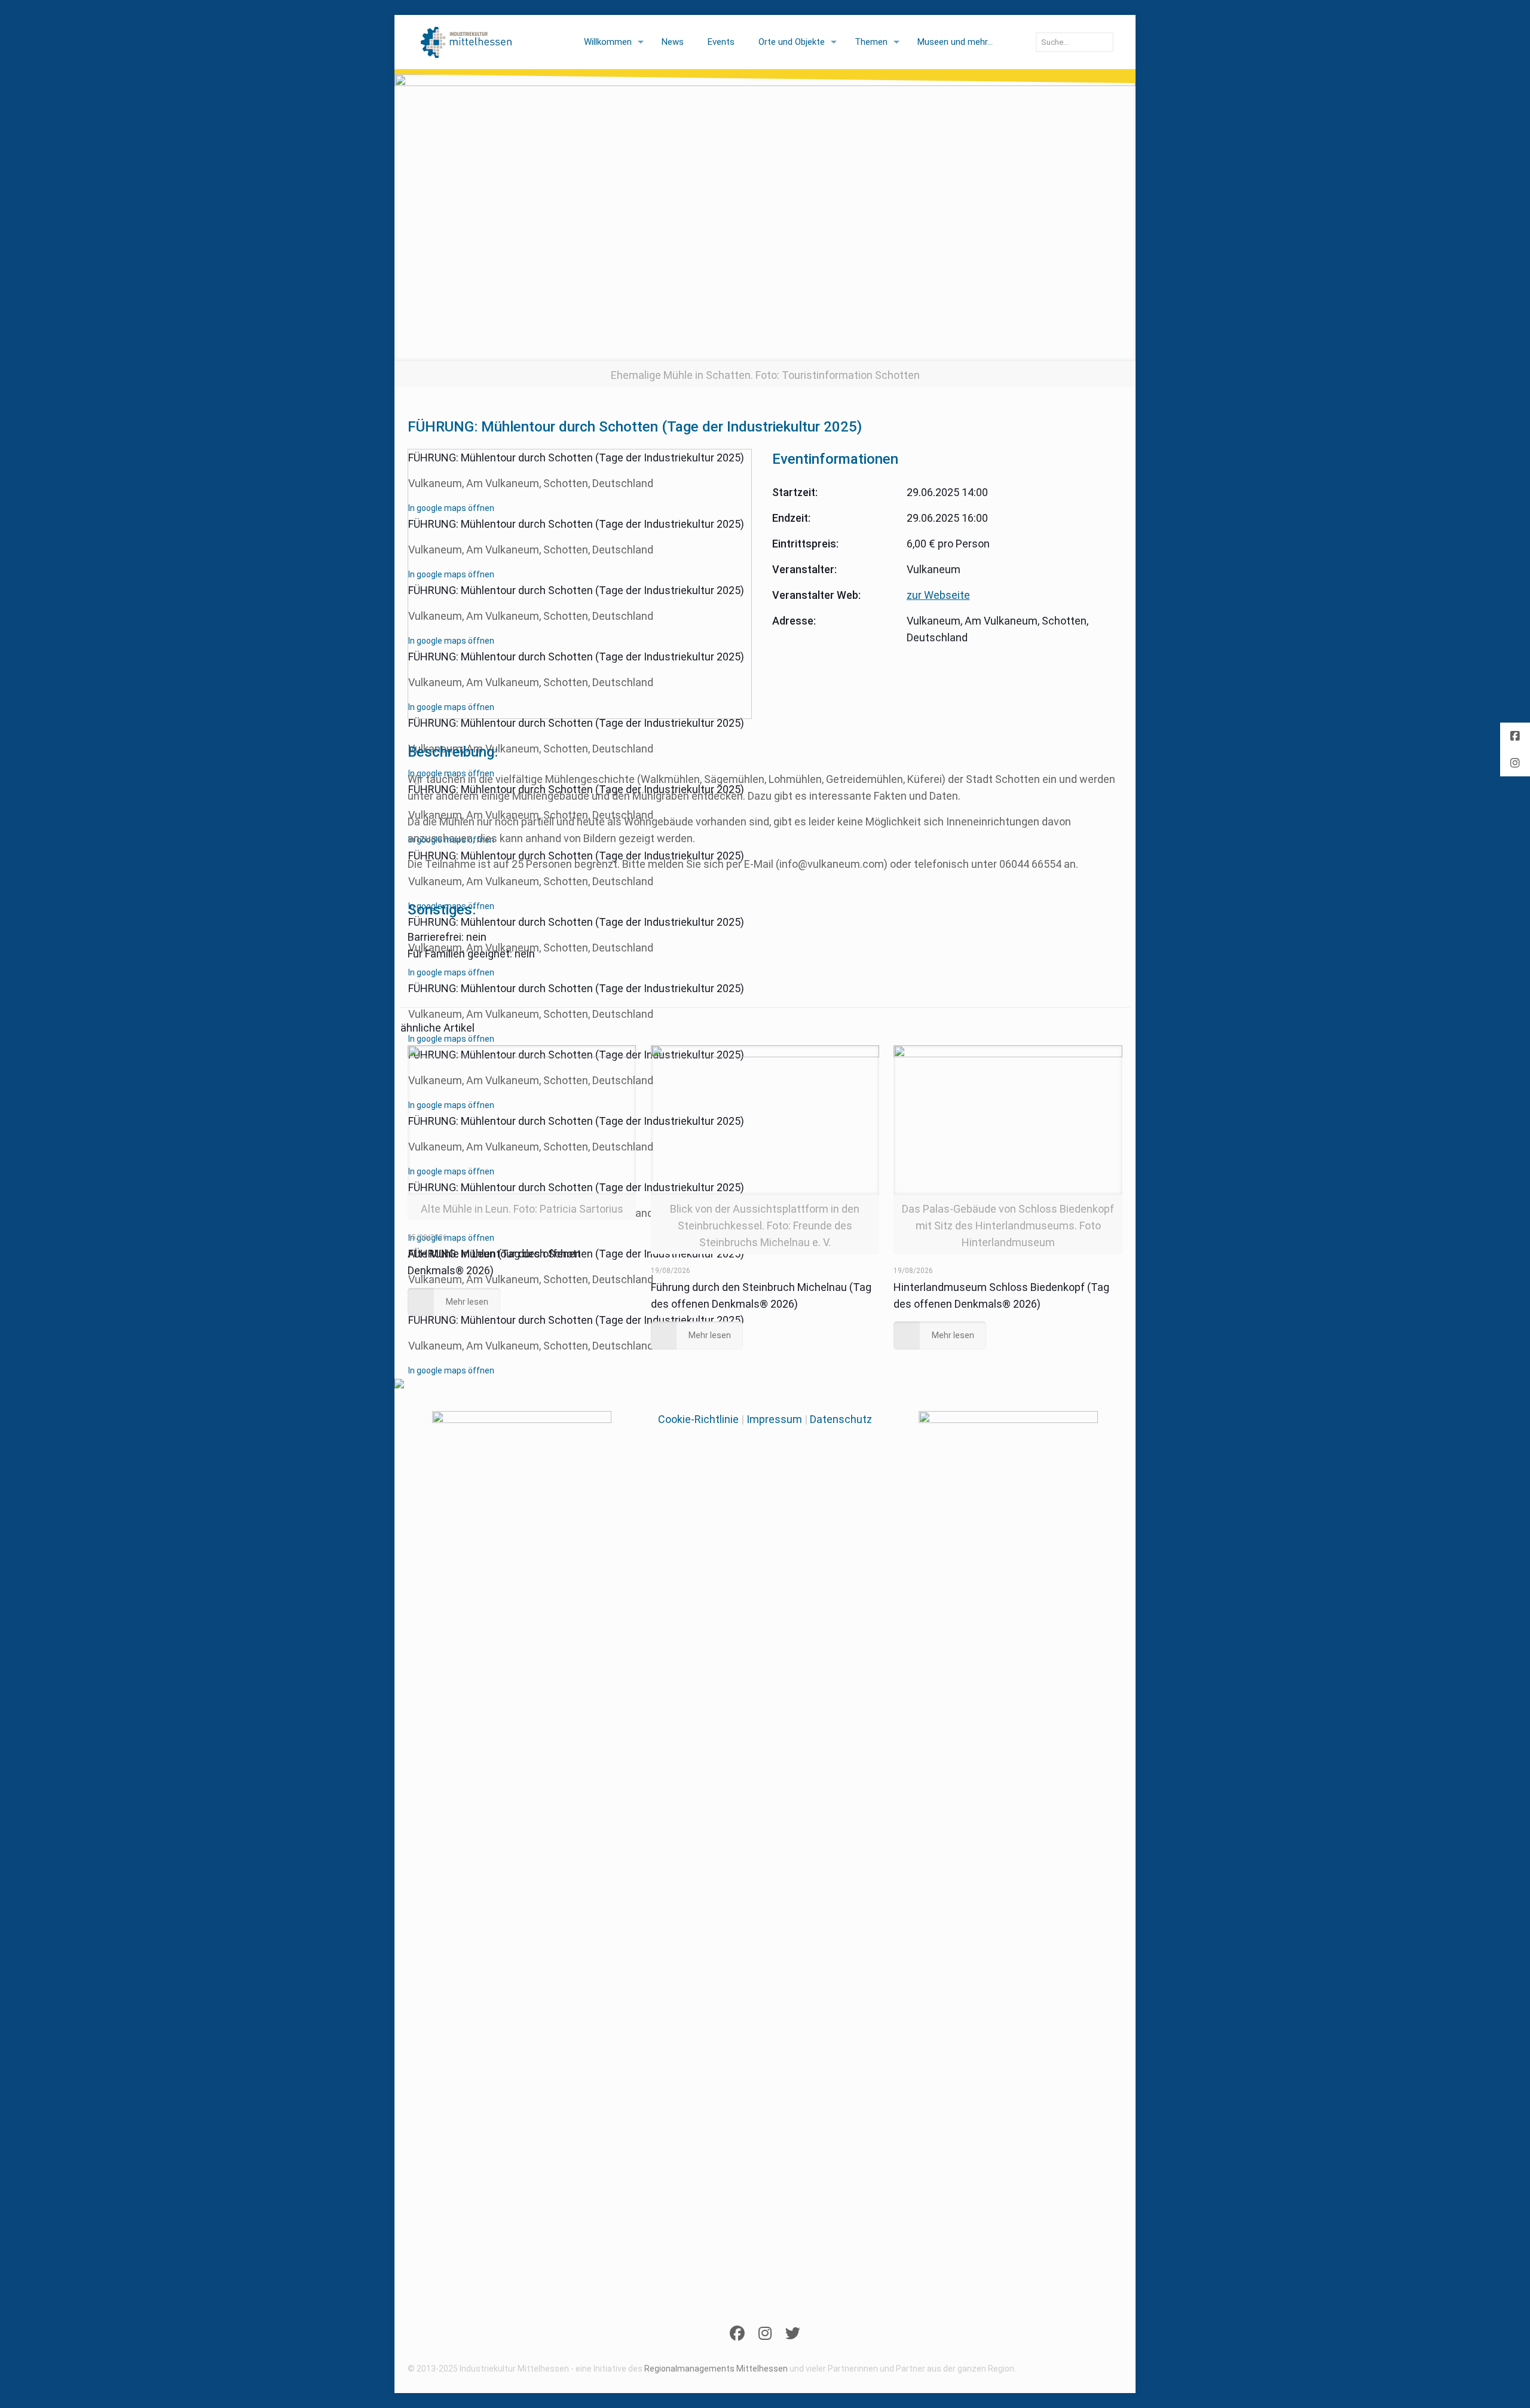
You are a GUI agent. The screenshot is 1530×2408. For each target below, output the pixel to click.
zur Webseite (938, 595)
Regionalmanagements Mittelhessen (716, 2369)
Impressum (774, 1419)
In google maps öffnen (451, 508)
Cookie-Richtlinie (698, 1419)
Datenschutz (841, 1419)
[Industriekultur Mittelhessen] (466, 42)
